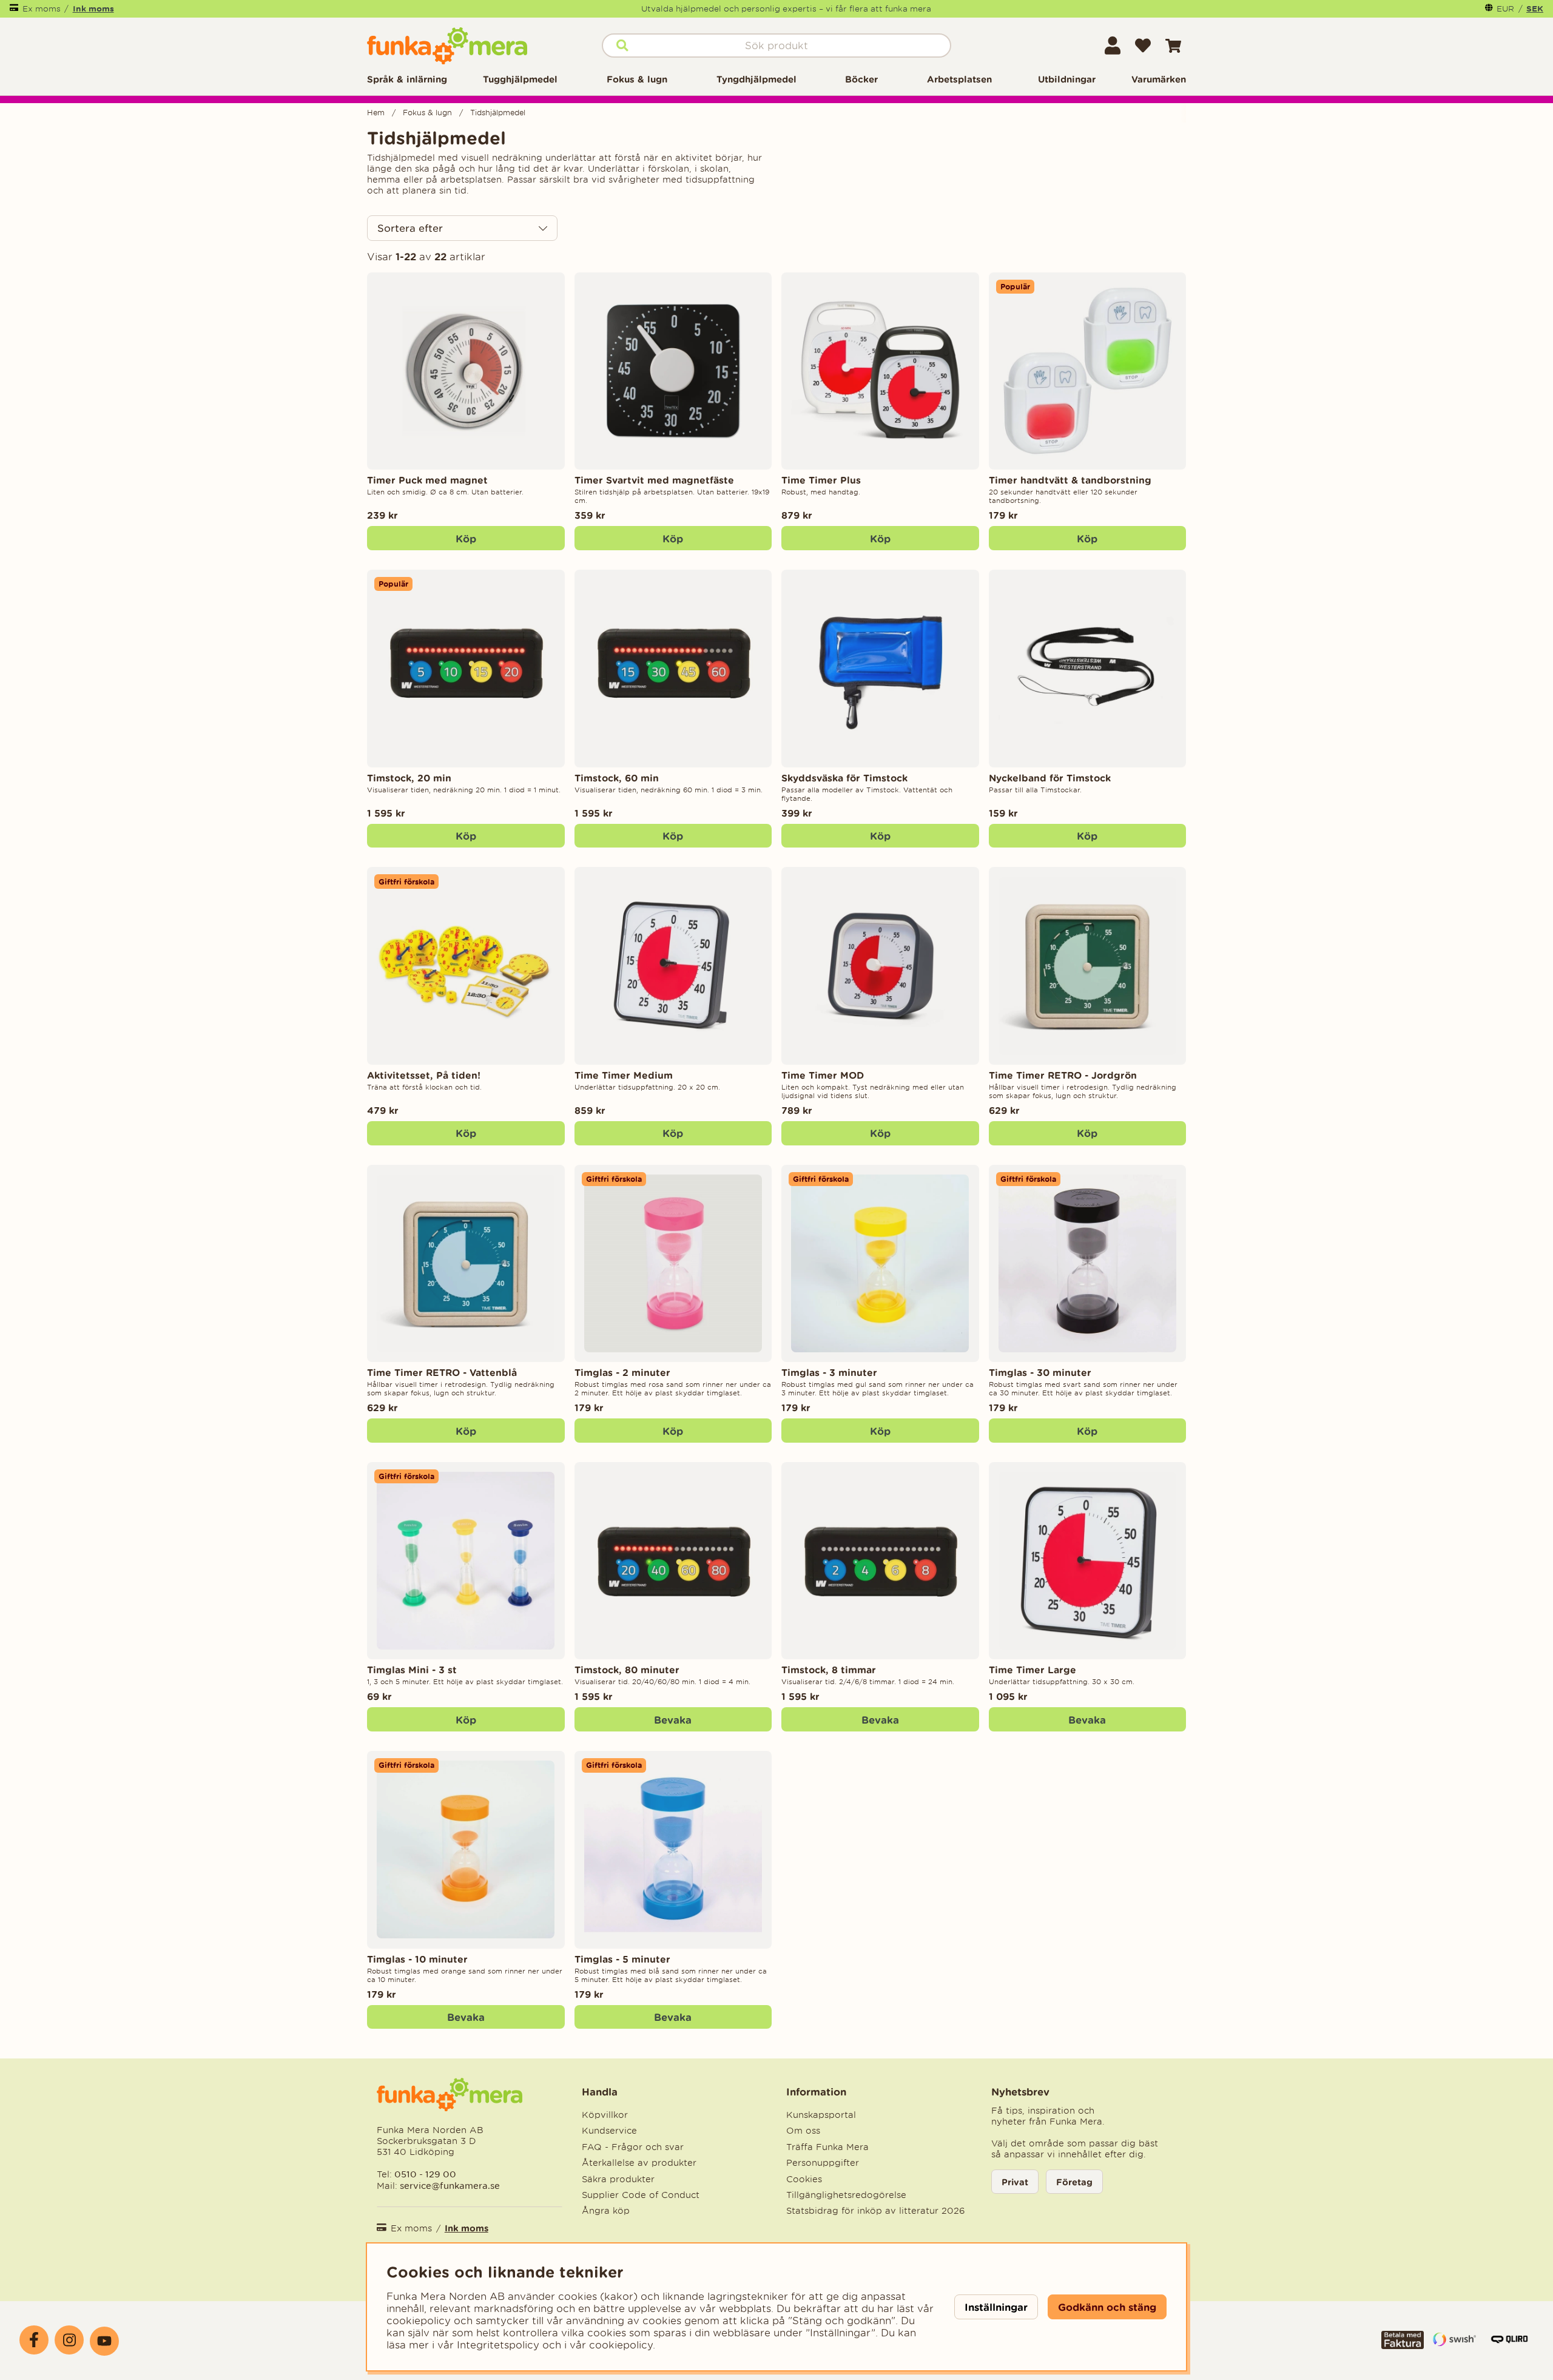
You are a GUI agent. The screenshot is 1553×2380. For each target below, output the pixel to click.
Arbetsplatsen (959, 79)
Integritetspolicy (498, 2345)
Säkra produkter (618, 2179)
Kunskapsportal (821, 2115)
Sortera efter (410, 228)
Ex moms (42, 9)
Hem (376, 113)
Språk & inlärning (407, 79)
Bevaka (673, 1720)
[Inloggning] (1113, 46)
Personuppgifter (823, 2163)
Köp (880, 538)
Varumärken (1159, 79)
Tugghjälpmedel (520, 79)
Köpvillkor (605, 2115)
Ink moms (93, 8)
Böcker (861, 79)
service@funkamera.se (449, 2186)
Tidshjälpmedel (498, 113)
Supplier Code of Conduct (641, 2195)
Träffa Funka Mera (827, 2147)
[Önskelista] (1143, 46)
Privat (1015, 2182)
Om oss (803, 2131)
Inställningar (996, 2307)
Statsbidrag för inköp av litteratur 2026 (876, 2211)
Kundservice (609, 2131)
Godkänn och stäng (1107, 2307)
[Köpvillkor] (1403, 2345)
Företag (1074, 2182)
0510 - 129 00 (425, 2174)
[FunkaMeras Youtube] (104, 2341)
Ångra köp (606, 2211)
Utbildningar (1067, 79)
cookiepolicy (621, 2345)
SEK (1535, 8)
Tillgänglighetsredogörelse (846, 2195)
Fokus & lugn (637, 79)
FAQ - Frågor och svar (633, 2147)
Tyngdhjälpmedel (756, 79)
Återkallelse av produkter (639, 2163)
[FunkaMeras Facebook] (34, 2340)
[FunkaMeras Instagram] (69, 2340)
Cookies (804, 2179)
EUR (1505, 9)
